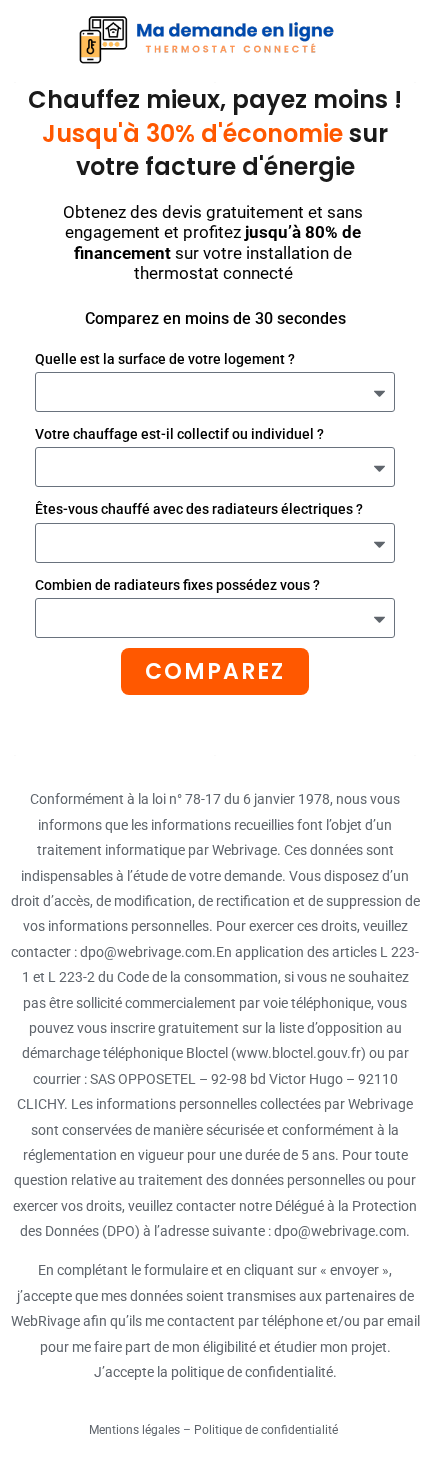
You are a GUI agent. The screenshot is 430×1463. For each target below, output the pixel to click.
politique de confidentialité (252, 1372)
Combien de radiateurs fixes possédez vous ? (177, 585)
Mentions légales (134, 1430)
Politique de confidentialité (267, 1430)
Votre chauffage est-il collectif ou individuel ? (179, 434)
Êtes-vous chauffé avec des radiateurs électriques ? (199, 509)
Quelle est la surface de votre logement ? (165, 359)
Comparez (215, 671)
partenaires (360, 1296)
